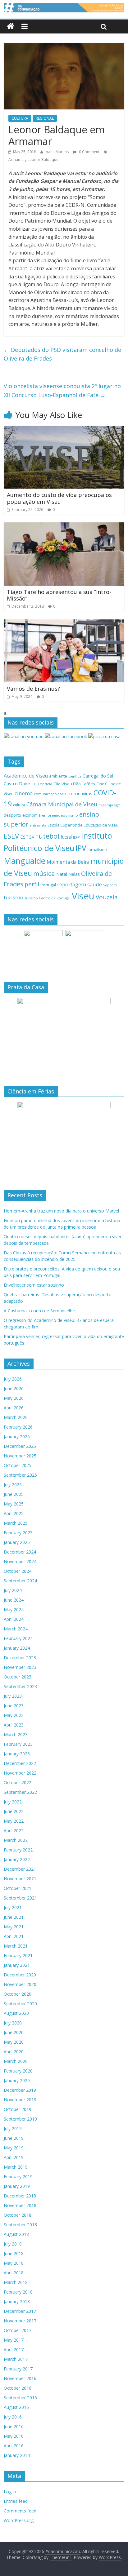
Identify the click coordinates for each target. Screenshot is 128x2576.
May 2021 (14, 1927)
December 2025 (20, 1446)
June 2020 (14, 2032)
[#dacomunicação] (11, 27)
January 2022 (17, 1859)
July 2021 (13, 1907)
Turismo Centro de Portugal (48, 898)
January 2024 (17, 1648)
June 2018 (14, 2253)
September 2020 (20, 2004)
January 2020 (17, 2080)
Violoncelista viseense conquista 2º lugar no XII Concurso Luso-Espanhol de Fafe (62, 390)
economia (32, 815)
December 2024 (20, 1552)
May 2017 (14, 2340)
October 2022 (18, 1782)
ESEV (11, 836)
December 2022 (20, 1763)
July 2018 (13, 2244)
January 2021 (17, 1965)
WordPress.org (19, 2520)
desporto (12, 815)
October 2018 (18, 2215)
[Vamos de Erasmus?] (64, 623)
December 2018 (20, 2196)
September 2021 (20, 1898)
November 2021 (20, 1879)
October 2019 (18, 2109)
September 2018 (20, 2225)
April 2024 (14, 1619)
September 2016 (20, 2398)
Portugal (48, 885)
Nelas (74, 874)
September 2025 (20, 1475)
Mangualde (25, 861)
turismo (14, 897)
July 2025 (13, 1485)
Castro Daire (17, 783)
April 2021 (14, 1936)
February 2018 (18, 2292)
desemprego (109, 805)
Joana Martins (57, 152)
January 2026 (17, 1437)
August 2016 (16, 2407)
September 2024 (20, 1581)
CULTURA (20, 118)
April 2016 (14, 2446)
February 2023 (18, 1744)
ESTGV (27, 837)
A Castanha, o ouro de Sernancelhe (39, 1311)
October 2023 (18, 1677)
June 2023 (14, 1706)
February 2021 (18, 1955)
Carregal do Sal (98, 776)
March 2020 (16, 2061)
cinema (24, 793)
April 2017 (14, 2350)
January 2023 (17, 1754)
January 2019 (17, 2186)
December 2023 (20, 1658)
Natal (62, 874)
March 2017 (16, 2359)
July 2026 (13, 1379)
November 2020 (20, 1984)
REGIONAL (45, 118)
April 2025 (14, 1513)
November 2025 (20, 1456)
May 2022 (14, 1821)
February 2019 (18, 2177)
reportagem (72, 884)
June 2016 (14, 2426)
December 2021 (20, 1869)
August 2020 (16, 2013)
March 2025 (16, 1523)
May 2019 (14, 2148)
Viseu (83, 896)
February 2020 (18, 2071)
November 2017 (20, 2321)
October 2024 (18, 1571)
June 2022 (14, 1811)
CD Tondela (42, 784)
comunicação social (51, 794)
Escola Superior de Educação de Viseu (83, 825)
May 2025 (14, 1504)
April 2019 (14, 2157)
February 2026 (18, 1427)
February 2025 (18, 1533)
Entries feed (16, 2501)
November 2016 (20, 2378)
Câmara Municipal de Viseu (62, 804)
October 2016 (18, 2388)
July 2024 (13, 1590)
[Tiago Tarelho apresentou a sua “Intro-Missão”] (64, 526)
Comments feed (20, 2511)
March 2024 (16, 1629)
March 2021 (16, 1946)
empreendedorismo (60, 815)
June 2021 (14, 1917)
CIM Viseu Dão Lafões (74, 784)
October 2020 (18, 1994)
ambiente (58, 776)
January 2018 (17, 2301)
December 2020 (20, 1975)
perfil (32, 884)
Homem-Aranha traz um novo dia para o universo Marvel (61, 1211)
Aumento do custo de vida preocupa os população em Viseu (59, 498)
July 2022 (13, 1802)
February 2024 (18, 1638)
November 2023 (20, 1667)
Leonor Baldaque (43, 160)
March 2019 (16, 2167)
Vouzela (107, 897)
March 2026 (16, 1417)
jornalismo (97, 850)
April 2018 (14, 2273)
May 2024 (14, 1609)
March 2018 (16, 2282)
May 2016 (14, 2436)
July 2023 (13, 1696)
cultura (19, 805)
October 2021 (18, 1888)
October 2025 (18, 1465)
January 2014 (17, 2455)
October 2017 (18, 2330)
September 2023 (20, 1686)
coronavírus (80, 794)
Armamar (17, 160)
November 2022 (20, 1773)
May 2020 (14, 2042)
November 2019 (20, 2100)
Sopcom (110, 885)
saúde (95, 884)
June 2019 (14, 2138)
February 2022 (18, 1850)
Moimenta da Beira (68, 862)
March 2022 (16, 1840)
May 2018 (14, 2263)
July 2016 (13, 2417)
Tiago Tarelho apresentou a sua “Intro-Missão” (59, 595)
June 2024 (14, 1600)
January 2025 (17, 1542)
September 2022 (20, 1792)
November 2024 (20, 1561)
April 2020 (14, 2052)
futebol (48, 836)
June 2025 (14, 1494)
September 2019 (20, 2119)
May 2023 (14, 1715)
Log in (10, 2492)
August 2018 (16, 2234)
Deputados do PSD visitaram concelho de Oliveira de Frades (62, 354)
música (44, 873)
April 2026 (14, 1408)
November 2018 (20, 2205)
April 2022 (14, 1831)
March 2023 (16, 1734)
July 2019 (13, 2128)
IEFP (76, 837)
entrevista (38, 825)
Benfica (75, 776)
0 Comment (89, 152)
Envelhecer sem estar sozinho (34, 1285)
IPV (81, 848)
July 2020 (13, 2023)
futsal (66, 837)
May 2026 (14, 1398)
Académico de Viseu (26, 776)
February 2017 (18, 2369)
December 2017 (20, 2311)
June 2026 (14, 1388)
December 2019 (20, 2090)
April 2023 (14, 1725)
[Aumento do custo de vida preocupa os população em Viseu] (64, 429)
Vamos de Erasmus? (33, 689)
